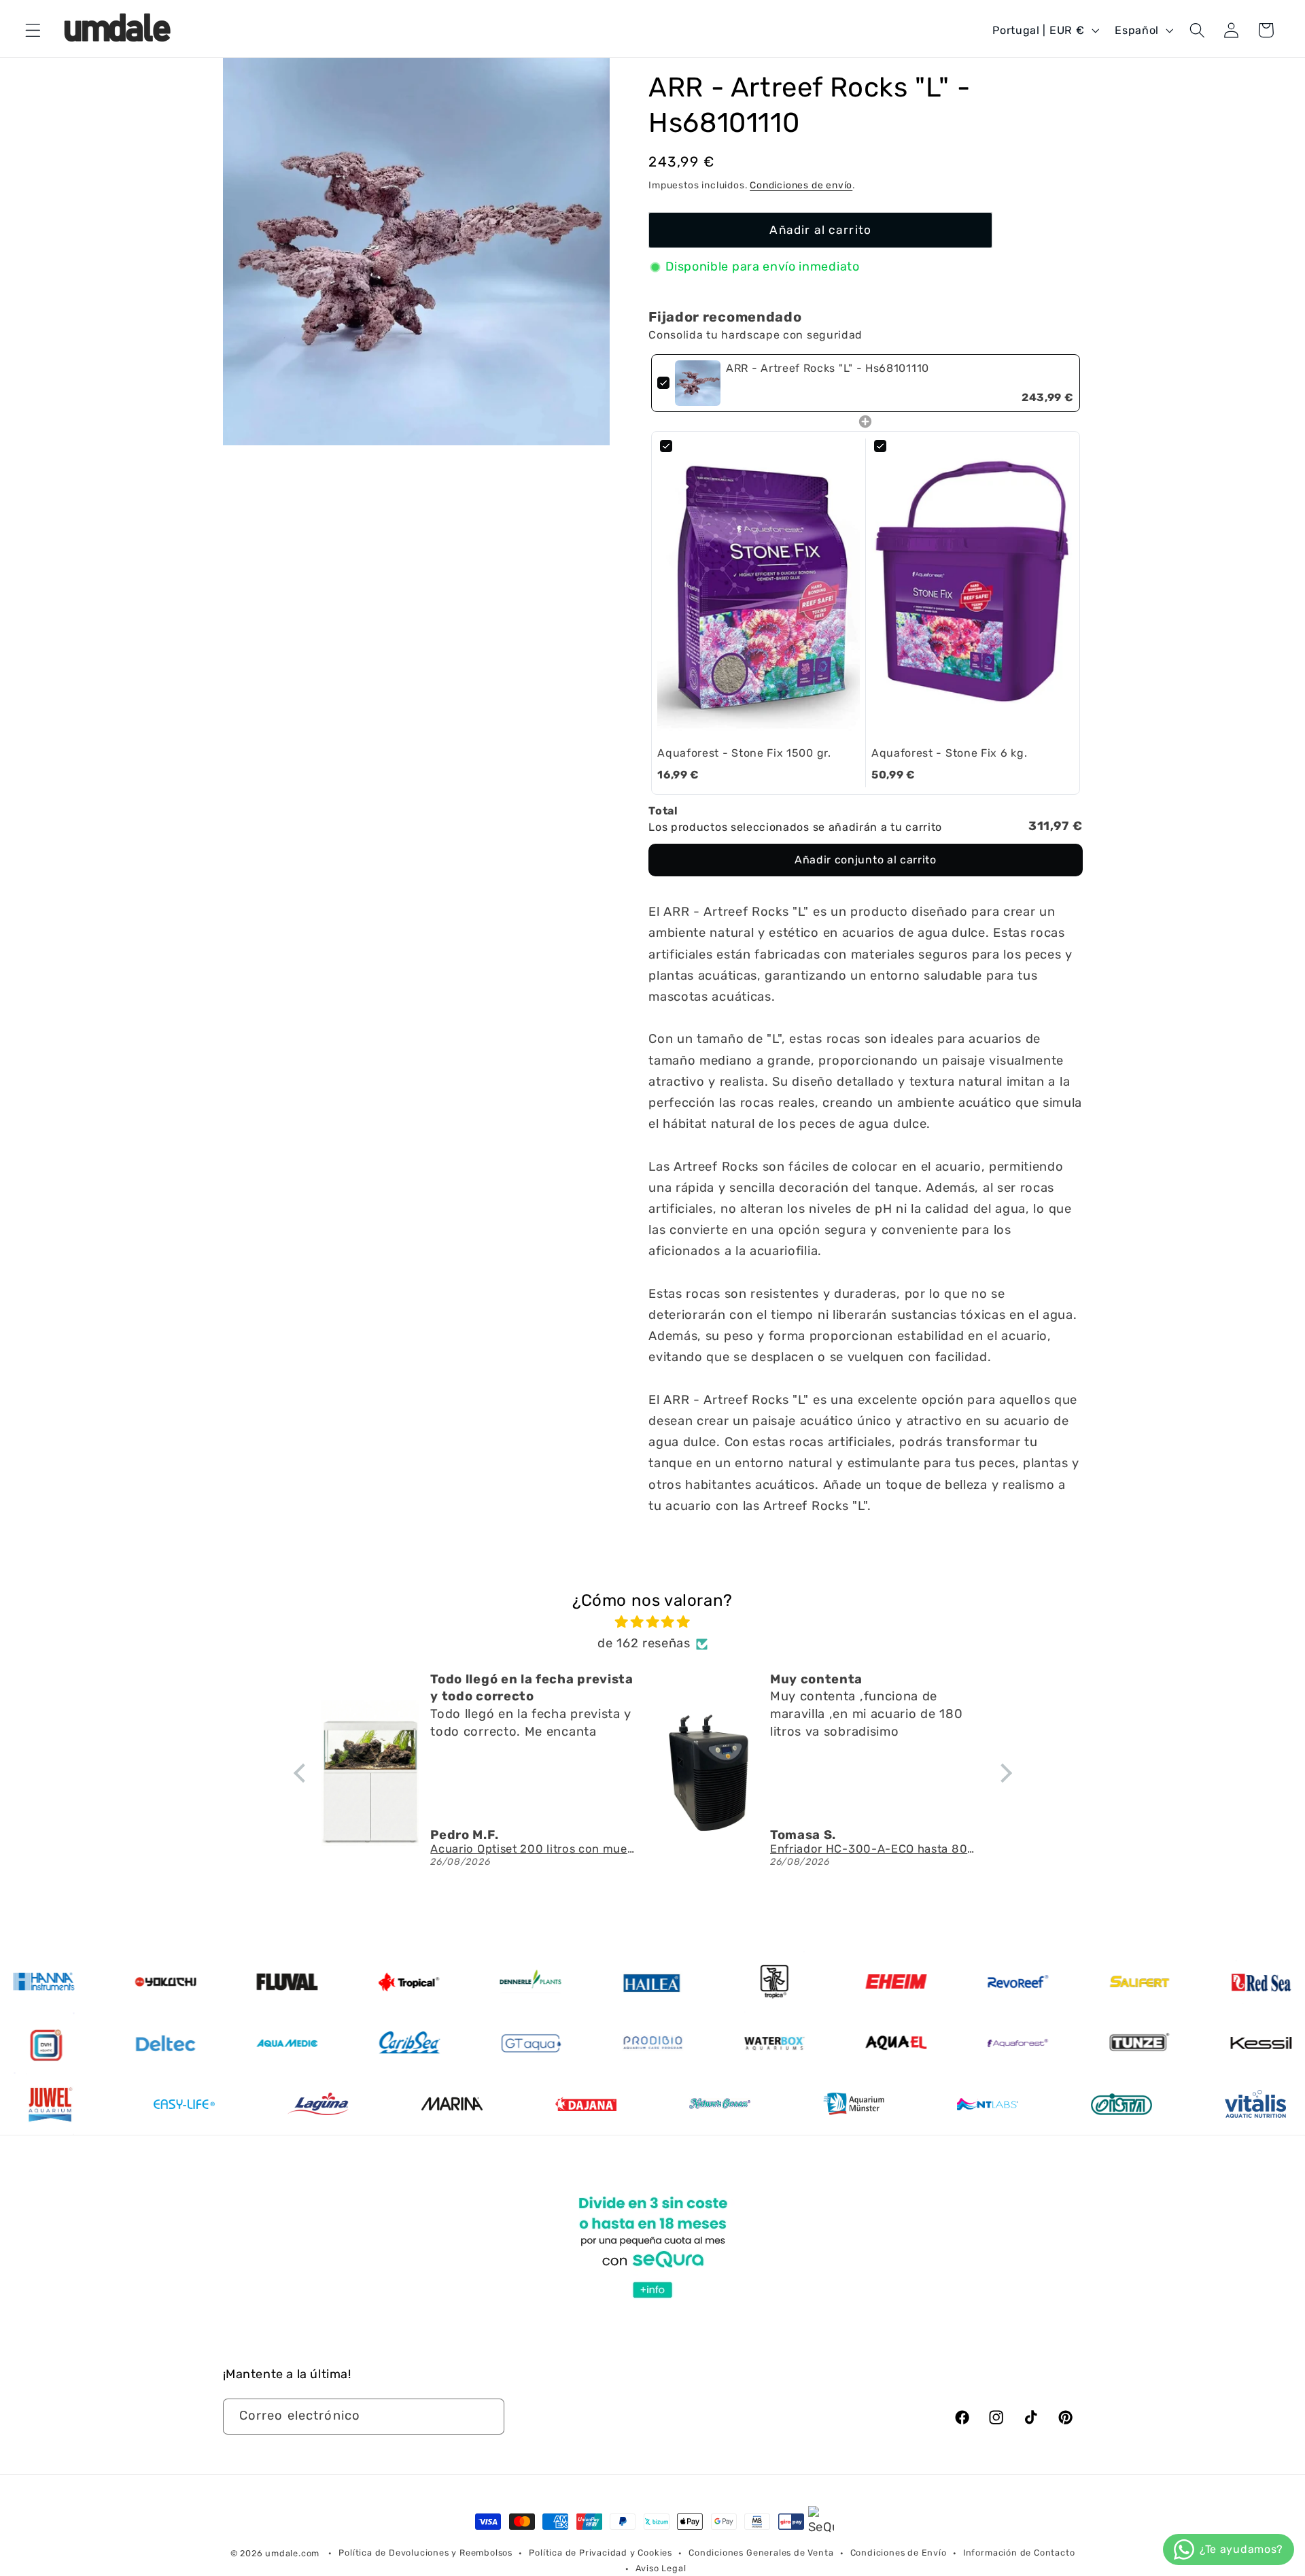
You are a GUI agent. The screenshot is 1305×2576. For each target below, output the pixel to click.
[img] (653, 1622)
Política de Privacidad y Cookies (601, 2553)
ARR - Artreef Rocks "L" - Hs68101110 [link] (828, 368)
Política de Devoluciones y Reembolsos (425, 2553)
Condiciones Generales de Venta (761, 2553)
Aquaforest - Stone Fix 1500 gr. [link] (744, 753)
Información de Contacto (1019, 2553)
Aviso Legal (661, 2568)
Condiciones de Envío (899, 2553)
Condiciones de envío (801, 185)
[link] (698, 383)
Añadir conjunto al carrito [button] (866, 860)
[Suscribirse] (486, 2417)
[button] (33, 30)
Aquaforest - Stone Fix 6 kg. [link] (949, 753)
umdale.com (292, 2553)
